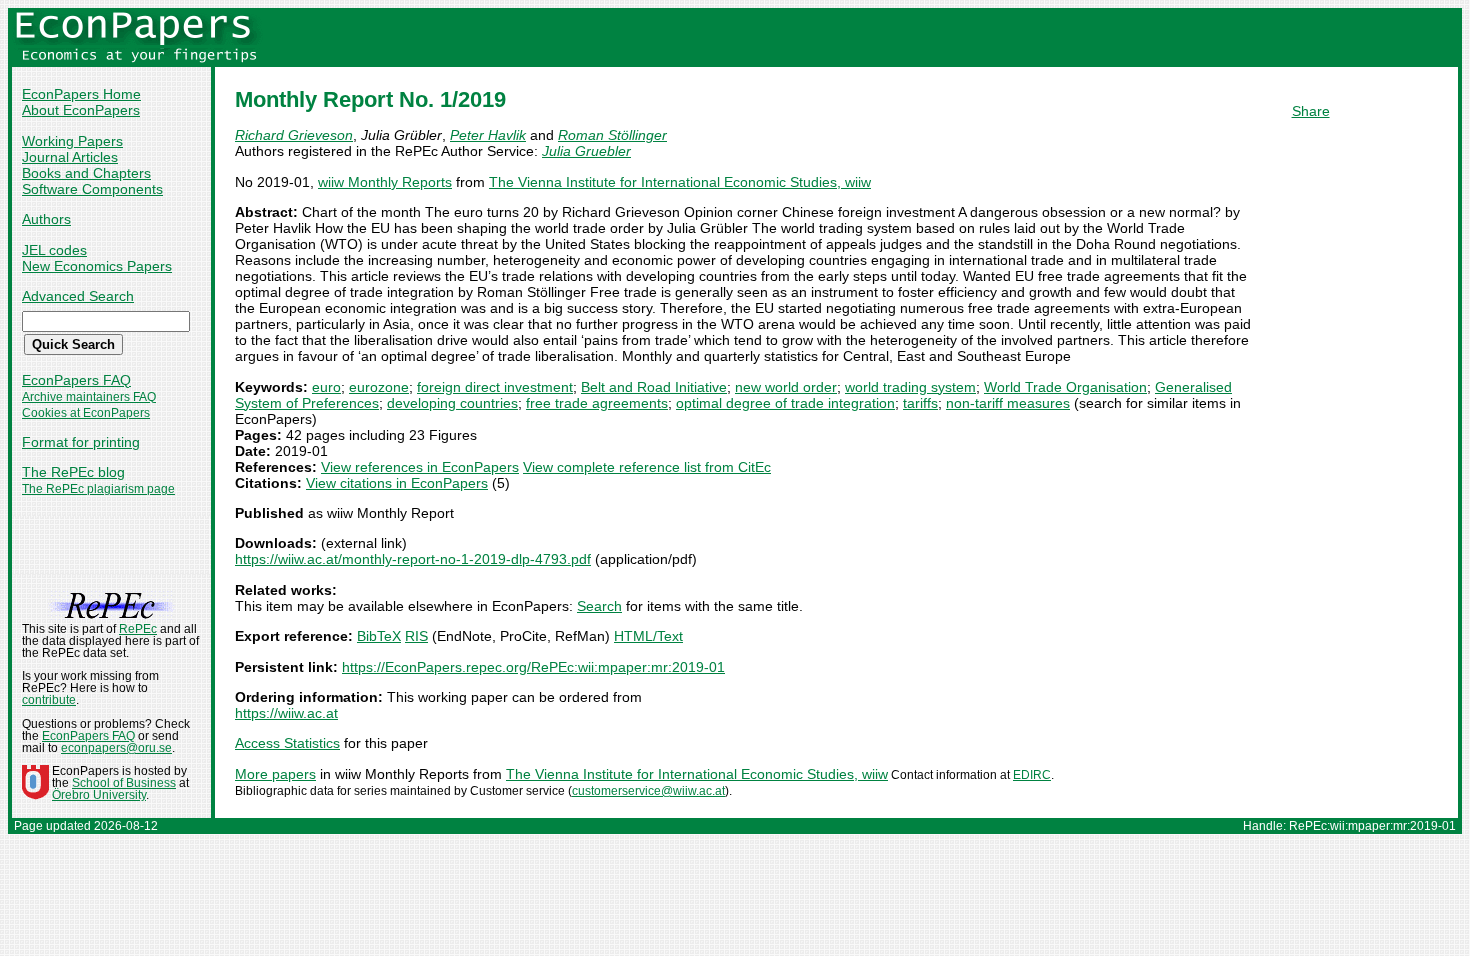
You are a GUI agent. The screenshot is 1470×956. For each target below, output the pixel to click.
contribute (49, 700)
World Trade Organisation (1065, 387)
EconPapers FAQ (76, 380)
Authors (46, 219)
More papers (275, 774)
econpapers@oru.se (116, 748)
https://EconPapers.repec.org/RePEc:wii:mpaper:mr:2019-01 (533, 667)
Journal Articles (70, 157)
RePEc (138, 629)
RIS (416, 636)
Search (599, 606)
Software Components (92, 189)
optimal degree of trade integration (785, 403)
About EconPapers (81, 110)
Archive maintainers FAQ (89, 397)
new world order (786, 387)
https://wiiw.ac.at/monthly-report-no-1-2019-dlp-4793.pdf (413, 559)
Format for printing (81, 442)
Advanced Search (78, 296)
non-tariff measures (1008, 403)
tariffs (920, 403)
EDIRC (1032, 775)
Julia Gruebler (586, 151)
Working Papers (72, 141)
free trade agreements (597, 403)
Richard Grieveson (294, 135)
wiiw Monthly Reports (385, 182)
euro (326, 387)
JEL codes (54, 250)
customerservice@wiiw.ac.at (648, 791)
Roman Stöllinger (612, 135)
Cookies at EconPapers (86, 413)
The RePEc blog (73, 472)
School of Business (124, 783)
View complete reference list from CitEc (647, 467)
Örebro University (99, 795)
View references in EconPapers (420, 467)
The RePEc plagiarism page (98, 489)
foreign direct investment (495, 387)
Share (1311, 111)
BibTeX (379, 636)
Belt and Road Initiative (654, 387)
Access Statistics (287, 743)
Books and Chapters (86, 173)
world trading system (910, 387)
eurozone (379, 387)
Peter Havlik (488, 135)
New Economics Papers (97, 266)
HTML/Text (648, 636)
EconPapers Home (81, 94)
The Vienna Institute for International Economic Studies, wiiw (680, 182)
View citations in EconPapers (397, 483)
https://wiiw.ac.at (286, 713)
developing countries (452, 403)
